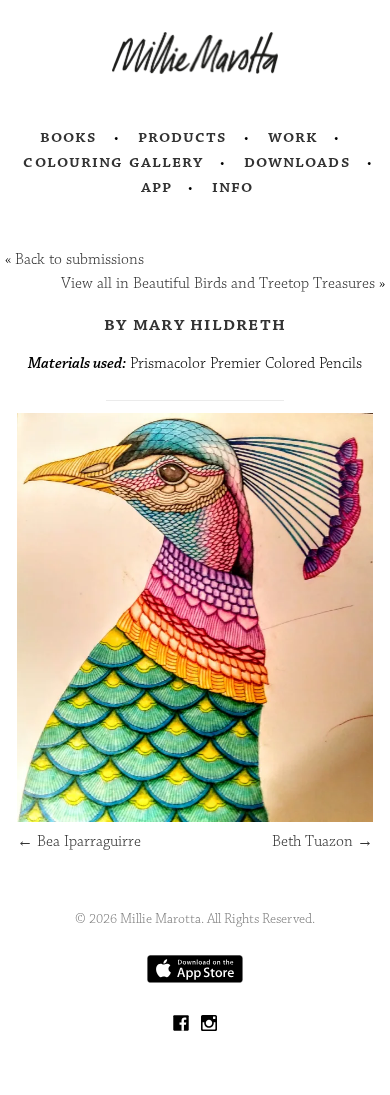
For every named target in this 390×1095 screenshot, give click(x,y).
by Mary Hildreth (195, 324)
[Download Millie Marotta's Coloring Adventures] (195, 978)
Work (293, 137)
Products (183, 137)
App (156, 187)
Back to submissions (79, 259)
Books (69, 137)
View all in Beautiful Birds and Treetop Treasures (218, 283)
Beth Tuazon (322, 841)
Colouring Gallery (113, 162)
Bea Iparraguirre (79, 841)
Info (233, 187)
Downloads (297, 162)
